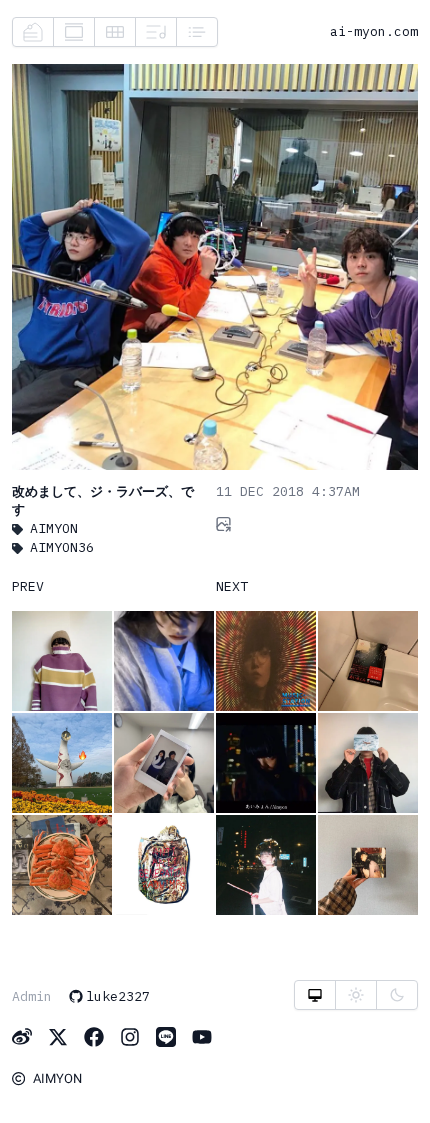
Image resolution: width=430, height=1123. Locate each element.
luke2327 (118, 996)
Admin (32, 996)
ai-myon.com (374, 31)
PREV (28, 586)
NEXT (232, 586)
